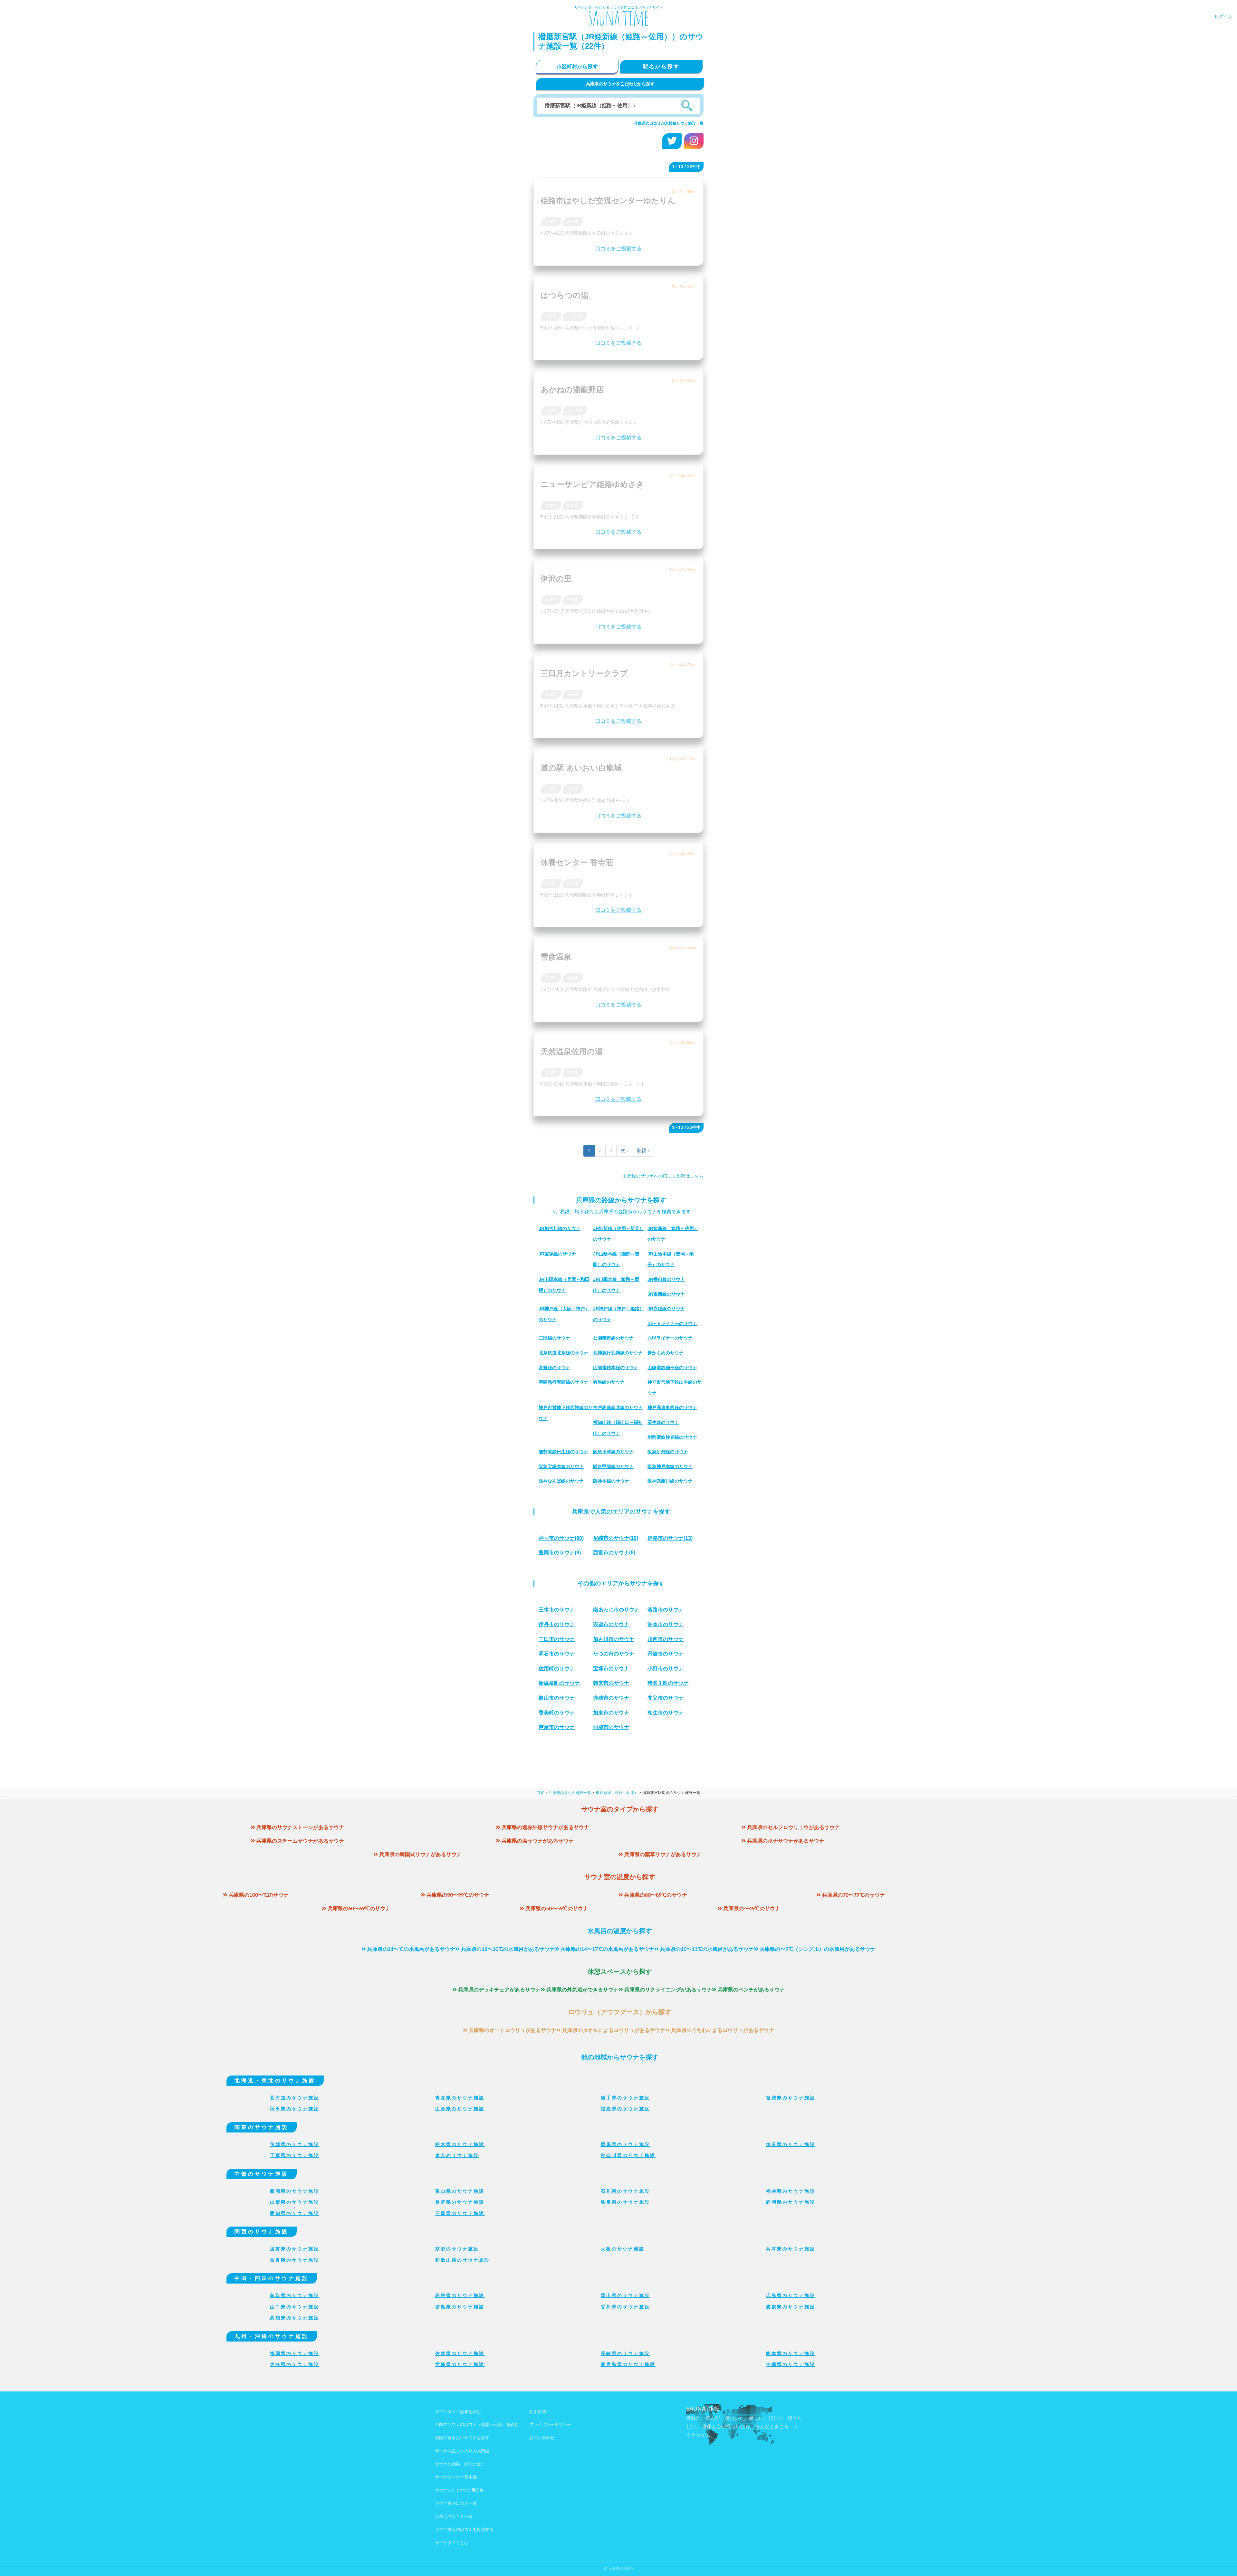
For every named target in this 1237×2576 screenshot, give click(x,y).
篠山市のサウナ (557, 1698)
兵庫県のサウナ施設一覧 (570, 1793)
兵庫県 (551, 222)
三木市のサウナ (557, 1610)
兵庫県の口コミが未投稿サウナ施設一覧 (669, 123)
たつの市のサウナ (614, 1654)
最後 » (643, 1150)
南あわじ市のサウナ (616, 1610)
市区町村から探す (577, 67)
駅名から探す (661, 67)
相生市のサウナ (666, 1713)
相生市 (573, 789)
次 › (624, 1150)
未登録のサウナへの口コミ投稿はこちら (663, 1176)
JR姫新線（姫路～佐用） (617, 1793)
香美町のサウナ (557, 1713)
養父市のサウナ (666, 1698)
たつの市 (575, 316)
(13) (670, 1538)
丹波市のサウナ (666, 1654)
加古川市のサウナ (614, 1639)
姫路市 (573, 222)
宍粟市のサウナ (611, 1624)
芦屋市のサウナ (557, 1727)
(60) (561, 1538)
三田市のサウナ (557, 1639)
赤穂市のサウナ (611, 1698)
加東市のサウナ (611, 1713)
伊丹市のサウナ (557, 1624)
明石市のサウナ (557, 1654)
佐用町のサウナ (557, 1669)
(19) (616, 1538)
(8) (614, 1553)
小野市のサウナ (666, 1669)
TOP (541, 1793)
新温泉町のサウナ (559, 1683)
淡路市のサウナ (666, 1610)
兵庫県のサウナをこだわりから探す (620, 84)
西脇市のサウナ (611, 1727)
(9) (560, 1553)
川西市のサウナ (666, 1639)
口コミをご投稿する (618, 249)
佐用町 (573, 694)
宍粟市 (573, 600)
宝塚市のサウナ (611, 1669)
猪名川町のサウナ (668, 1683)
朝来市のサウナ (611, 1683)
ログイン (1223, 16)
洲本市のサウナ (666, 1624)
